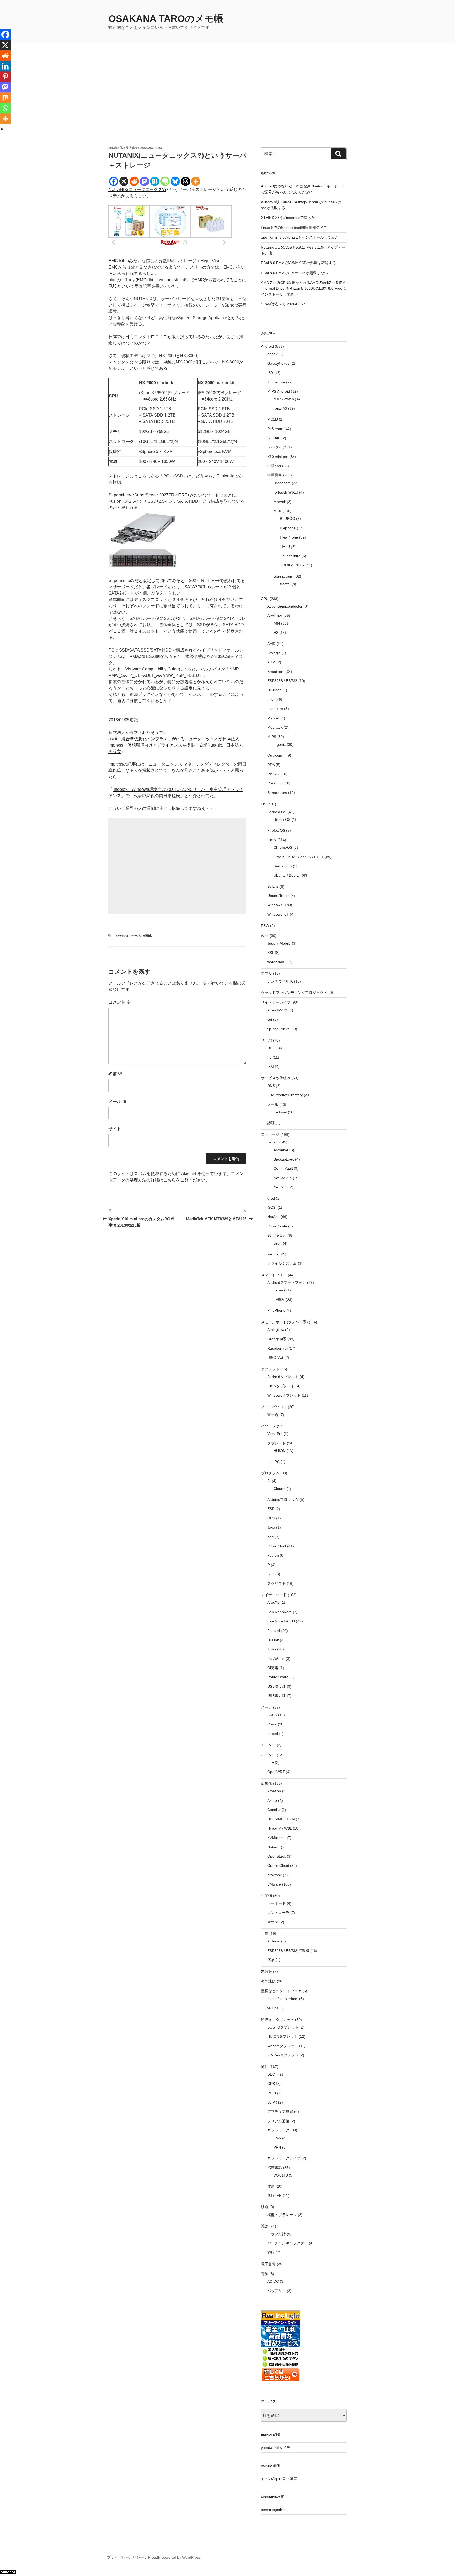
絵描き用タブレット (278, 2020)
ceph (278, 1243)
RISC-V (273, 774)
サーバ (136, 936)
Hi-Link (273, 1640)
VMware (122, 936)
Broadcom (282, 483)
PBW (265, 926)
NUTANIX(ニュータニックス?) (137, 189)
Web (265, 936)
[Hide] (2, 129)
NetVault (281, 1187)
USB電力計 (276, 1696)
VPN (277, 2147)
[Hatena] (155, 181)
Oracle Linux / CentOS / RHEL (299, 857)
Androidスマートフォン (287, 1282)
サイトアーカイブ (276, 1002)
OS (264, 804)
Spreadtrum (283, 576)
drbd (271, 1198)
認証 (271, 1123)
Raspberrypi (277, 1348)
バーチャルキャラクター (288, 2243)
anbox (272, 354)
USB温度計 (276, 1686)
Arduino (274, 1941)
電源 (265, 2274)
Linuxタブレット (281, 1386)
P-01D (273, 419)
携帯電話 (275, 2168)
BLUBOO (288, 519)
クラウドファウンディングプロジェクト (294, 993)
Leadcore (275, 709)
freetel (285, 584)
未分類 (266, 1971)
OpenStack (276, 1856)
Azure (272, 1800)
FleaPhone (289, 537)
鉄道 (265, 2207)
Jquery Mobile (279, 943)
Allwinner (275, 615)
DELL (272, 1048)
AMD (271, 644)
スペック (117, 362)
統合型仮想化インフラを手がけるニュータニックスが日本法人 (180, 739)
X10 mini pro (278, 457)
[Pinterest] (5, 77)
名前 (115, 1074)
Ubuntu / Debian (287, 875)
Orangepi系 (277, 1339)
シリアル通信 (278, 2121)
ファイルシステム (282, 1263)
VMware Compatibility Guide (152, 669)
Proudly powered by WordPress (174, 2557)
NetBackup (283, 1178)
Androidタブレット (283, 1377)
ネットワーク (278, 2130)
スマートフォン (274, 1275)
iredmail (280, 1112)
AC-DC (273, 2281)
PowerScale (277, 1226)
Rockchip (275, 783)
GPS (271, 2084)
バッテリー (276, 2291)
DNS (271, 1086)
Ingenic (280, 744)
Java (271, 1527)
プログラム (270, 1473)
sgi (270, 1019)
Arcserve (281, 1150)
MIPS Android (279, 391)
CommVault (283, 1168)
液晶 (271, 1960)
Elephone (288, 528)
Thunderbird (290, 556)
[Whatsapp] (5, 108)
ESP (271, 1509)
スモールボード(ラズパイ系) (284, 1322)
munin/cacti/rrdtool (283, 1999)
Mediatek (275, 727)
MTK (278, 511)
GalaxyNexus (278, 363)
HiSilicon (274, 690)
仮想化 (147, 936)
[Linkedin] (5, 66)
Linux (272, 840)
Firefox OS (276, 830)
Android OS (277, 812)
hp (269, 1057)
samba (273, 1254)
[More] (196, 181)
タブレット (270, 1369)
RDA (271, 765)
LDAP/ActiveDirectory (285, 1095)
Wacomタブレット (283, 2046)
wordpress (276, 962)
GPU (271, 1518)
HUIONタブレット (282, 2036)
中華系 (279, 1300)
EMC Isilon (119, 261)
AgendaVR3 (277, 1010)
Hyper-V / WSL (280, 1828)
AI (269, 1481)
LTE (271, 1763)
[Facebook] (114, 181)
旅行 (271, 2252)
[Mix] (5, 98)
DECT (272, 2074)
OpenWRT (276, 1772)
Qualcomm (276, 755)
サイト (115, 1129)
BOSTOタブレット (283, 2027)
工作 (265, 1933)
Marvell (280, 502)
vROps (273, 2008)
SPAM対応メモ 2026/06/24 (283, 304)
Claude (280, 1489)
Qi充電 (273, 1668)
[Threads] (186, 181)
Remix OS (282, 820)
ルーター (268, 1755)
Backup (273, 1142)
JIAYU (285, 547)
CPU (265, 599)
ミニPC (273, 1462)
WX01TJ (281, 2175)
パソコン (268, 1426)
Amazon (274, 1791)
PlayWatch (276, 1659)
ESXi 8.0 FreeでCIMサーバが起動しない (294, 273)
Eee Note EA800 (281, 1621)
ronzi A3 (280, 408)
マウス (273, 1922)
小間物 (266, 1896)
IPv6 (277, 2138)
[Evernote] (165, 181)
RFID (272, 2093)
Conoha (274, 1810)
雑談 (265, 2226)
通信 (265, 2067)
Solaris (273, 886)
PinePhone (276, 1310)
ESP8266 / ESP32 (282, 681)
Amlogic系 (276, 1330)
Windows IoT (278, 914)
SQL (271, 1574)
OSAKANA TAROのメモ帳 (166, 19)
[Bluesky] (175, 181)
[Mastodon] (144, 181)
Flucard (274, 1631)
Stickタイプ (277, 447)
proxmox (275, 1875)
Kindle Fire (276, 382)
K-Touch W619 (286, 492)
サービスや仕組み (276, 1078)
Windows (275, 905)
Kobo (272, 1649)
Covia (278, 1290)
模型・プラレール (282, 2215)
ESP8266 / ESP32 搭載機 (288, 1951)
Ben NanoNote (280, 1612)
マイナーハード (274, 1595)
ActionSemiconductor (285, 606)
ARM (271, 662)
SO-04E (274, 438)
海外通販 (268, 1981)
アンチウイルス (280, 981)
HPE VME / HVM (281, 1819)
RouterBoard (278, 1677)
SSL (271, 953)
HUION (280, 1451)
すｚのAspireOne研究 (279, 2479)
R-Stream (275, 429)
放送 (271, 2186)
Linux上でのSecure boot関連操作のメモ (294, 228)
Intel (271, 699)
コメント (120, 1002)
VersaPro (275, 1434)
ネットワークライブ (284, 2158)
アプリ (266, 973)
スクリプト (276, 1583)
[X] (124, 181)
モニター (268, 1745)
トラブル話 (276, 2234)
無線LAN (275, 2195)
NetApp (273, 1217)
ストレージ (270, 1134)
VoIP (271, 2102)
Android (267, 346)
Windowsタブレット (284, 1395)
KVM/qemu (276, 1838)
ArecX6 (273, 1602)
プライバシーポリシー (125, 2557)
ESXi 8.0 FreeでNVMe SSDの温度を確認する (298, 263)
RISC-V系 (275, 1358)
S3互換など (277, 1235)
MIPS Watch (284, 399)
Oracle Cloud (278, 1866)
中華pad (274, 466)
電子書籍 (268, 2264)
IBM (271, 1067)
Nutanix (274, 1847)
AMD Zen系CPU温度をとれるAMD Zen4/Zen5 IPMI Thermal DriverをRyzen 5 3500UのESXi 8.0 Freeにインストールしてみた (304, 288)
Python (273, 1555)
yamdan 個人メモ (276, 2447)
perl (270, 1537)
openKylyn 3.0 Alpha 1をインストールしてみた (300, 237)
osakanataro (151, 148)
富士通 (273, 1415)
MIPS (272, 737)
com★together (273, 2510)
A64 (277, 623)
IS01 (271, 373)
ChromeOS (283, 847)
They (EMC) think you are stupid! (156, 280)
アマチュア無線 (280, 2111)
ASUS (272, 1715)
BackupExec (284, 1159)
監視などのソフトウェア (281, 1991)
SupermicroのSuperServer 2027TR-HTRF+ (149, 495)
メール (117, 1101)
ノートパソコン (274, 1407)
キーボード (276, 1903)
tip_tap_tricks (278, 1029)
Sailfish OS (283, 866)
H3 (276, 633)
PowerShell (277, 1546)
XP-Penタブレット (283, 2055)
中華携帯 (275, 475)
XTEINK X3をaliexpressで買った (288, 218)
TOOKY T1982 (292, 565)
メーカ (266, 1707)
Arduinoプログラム (283, 1499)
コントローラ (278, 1913)
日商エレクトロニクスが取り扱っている (163, 337)
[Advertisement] (227, 106)
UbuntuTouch (278, 896)
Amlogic (274, 653)
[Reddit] (134, 181)
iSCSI (272, 1207)
